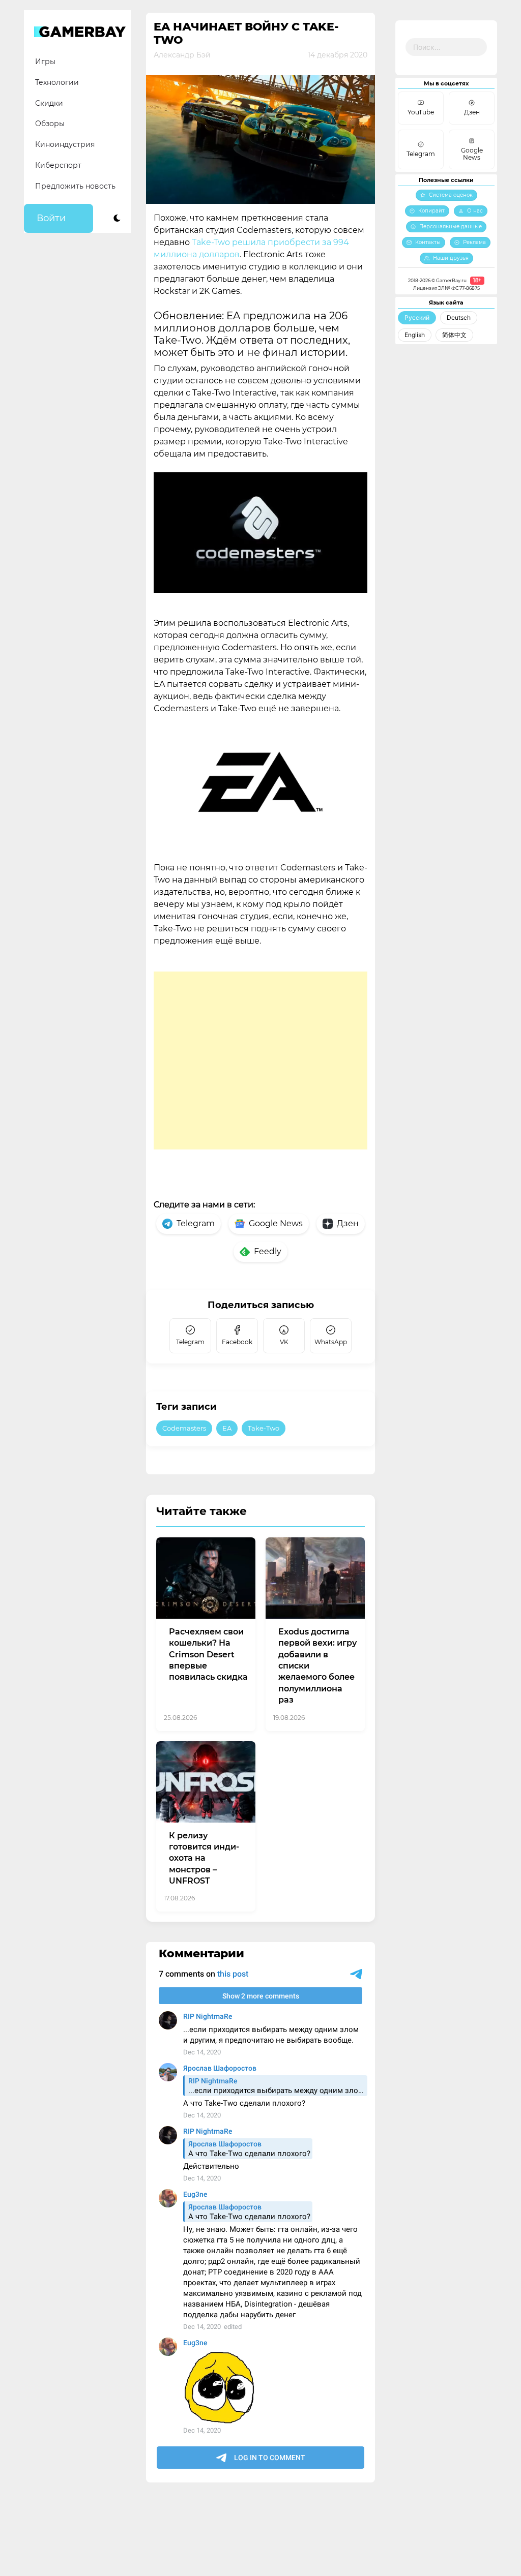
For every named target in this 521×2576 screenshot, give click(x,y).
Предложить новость (75, 186)
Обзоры (50, 124)
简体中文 (454, 335)
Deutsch (459, 317)
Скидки (49, 103)
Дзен (348, 1223)
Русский (417, 317)
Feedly (268, 1251)
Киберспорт (58, 165)
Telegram (196, 1223)
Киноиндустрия (65, 144)
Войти (51, 218)
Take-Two (264, 1428)
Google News (276, 1223)
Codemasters (184, 1428)
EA (227, 1428)
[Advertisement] (260, 1060)
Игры (45, 62)
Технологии (57, 82)
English (415, 335)
